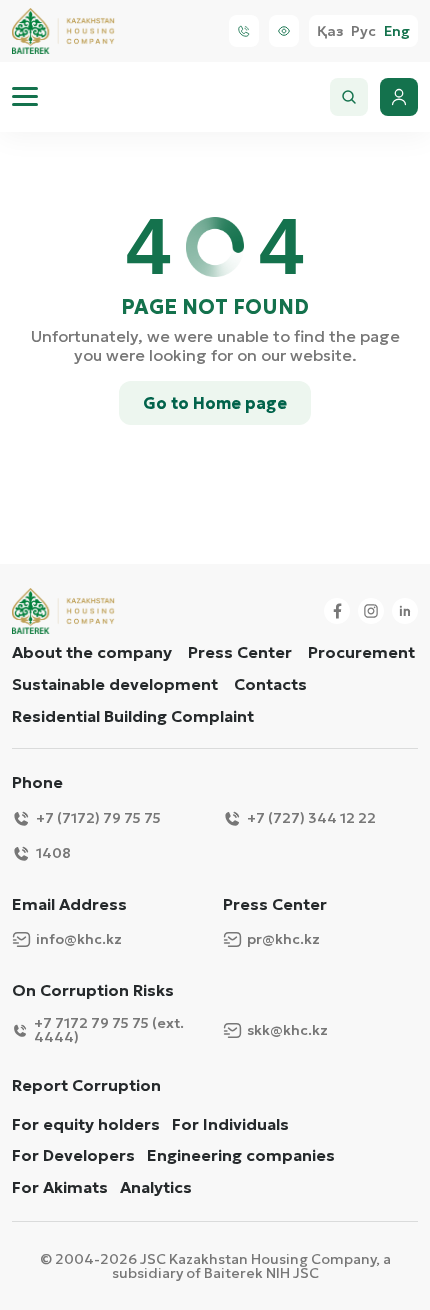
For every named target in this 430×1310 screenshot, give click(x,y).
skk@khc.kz (287, 1030)
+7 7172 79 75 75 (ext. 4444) (109, 1030)
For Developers (73, 1155)
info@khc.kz (79, 939)
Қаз (330, 31)
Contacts (270, 684)
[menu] (25, 97)
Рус (363, 31)
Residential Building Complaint (133, 716)
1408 (53, 853)
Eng (397, 31)
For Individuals (230, 1124)
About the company (92, 652)
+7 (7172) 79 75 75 (98, 818)
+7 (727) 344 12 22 (311, 818)
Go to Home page (215, 403)
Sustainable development (115, 684)
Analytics (156, 1187)
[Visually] (284, 31)
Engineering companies (241, 1155)
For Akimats (60, 1187)
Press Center (240, 652)
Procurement (361, 652)
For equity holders (86, 1124)
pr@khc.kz (283, 939)
